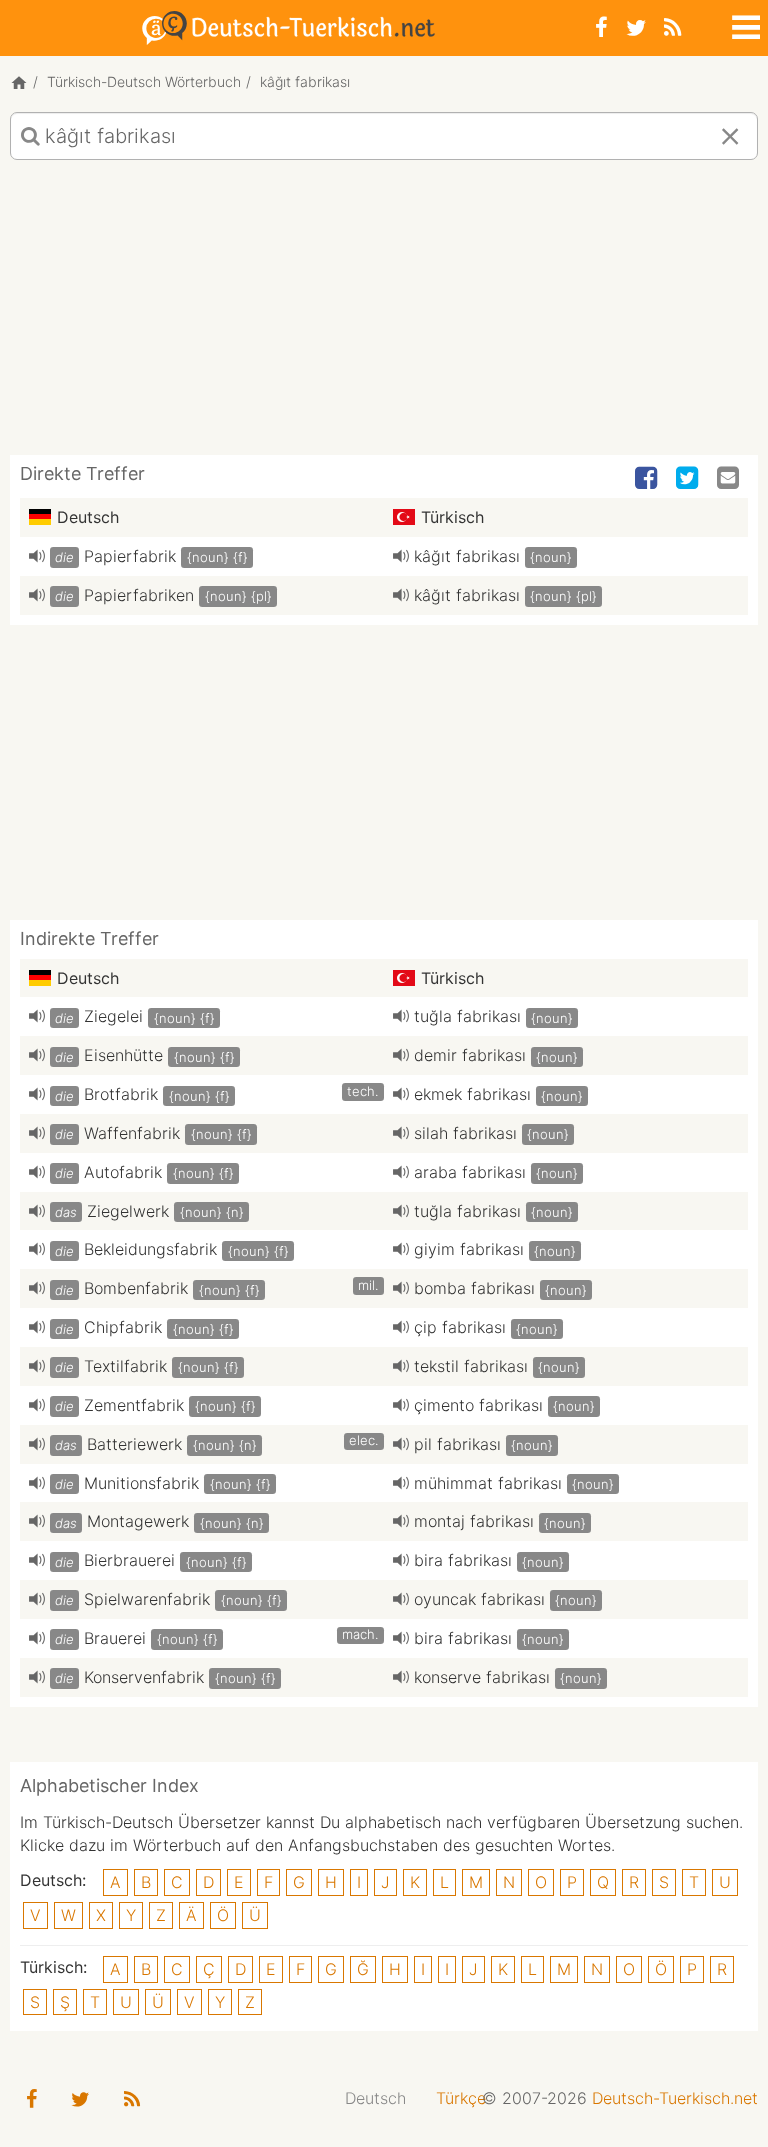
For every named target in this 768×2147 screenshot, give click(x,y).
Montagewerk (138, 1521)
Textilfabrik (125, 1366)
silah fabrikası (465, 1133)
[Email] (730, 479)
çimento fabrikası (478, 1405)
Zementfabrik (134, 1405)
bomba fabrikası (474, 1288)
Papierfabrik (130, 556)
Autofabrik (123, 1172)
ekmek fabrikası (472, 1094)
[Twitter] (636, 27)
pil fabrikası (457, 1444)
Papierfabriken (139, 595)
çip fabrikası (460, 1327)
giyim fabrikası (469, 1249)
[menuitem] (375, 2098)
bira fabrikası (463, 1560)
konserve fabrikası (482, 1677)
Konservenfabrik (144, 1677)
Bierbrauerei (129, 1560)
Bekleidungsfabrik (150, 1249)
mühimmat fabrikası (488, 1483)
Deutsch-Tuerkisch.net (675, 2098)
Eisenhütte (123, 1055)
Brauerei (115, 1638)
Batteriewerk (134, 1444)
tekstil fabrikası (471, 1366)
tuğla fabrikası (467, 1016)
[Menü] (744, 24)
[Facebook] (601, 27)
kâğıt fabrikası (467, 556)
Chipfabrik (123, 1327)
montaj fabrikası (474, 1521)
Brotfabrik (121, 1094)
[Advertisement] (384, 315)
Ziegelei (113, 1016)
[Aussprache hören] (37, 556)
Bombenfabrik (136, 1288)
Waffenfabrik (132, 1133)
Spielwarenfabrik (147, 1599)
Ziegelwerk (128, 1211)
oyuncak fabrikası (479, 1599)
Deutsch (375, 2098)
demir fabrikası (470, 1055)
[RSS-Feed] (672, 27)
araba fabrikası (470, 1172)
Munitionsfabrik (141, 1483)
